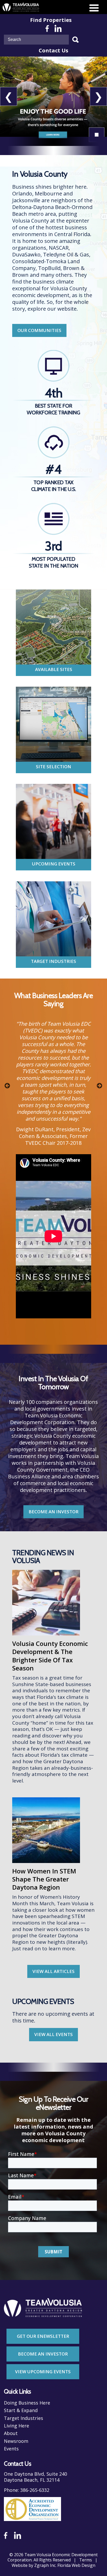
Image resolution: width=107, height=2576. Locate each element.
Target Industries (53, 961)
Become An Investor (43, 2354)
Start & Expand (21, 2410)
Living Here (16, 2426)
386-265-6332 (35, 2490)
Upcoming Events (54, 864)
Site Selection (53, 767)
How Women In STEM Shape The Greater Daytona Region (44, 1879)
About (11, 2433)
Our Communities (39, 330)
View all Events (53, 2034)
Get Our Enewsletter (43, 2336)
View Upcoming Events (43, 2372)
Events (11, 2449)
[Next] (96, 1084)
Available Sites (54, 669)
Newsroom (16, 2441)
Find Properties (51, 20)
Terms (86, 2560)
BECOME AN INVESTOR (53, 1512)
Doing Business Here (27, 2403)
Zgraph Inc (45, 2565)
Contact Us (53, 51)
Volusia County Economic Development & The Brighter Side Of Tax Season (50, 1656)
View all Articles (53, 1971)
